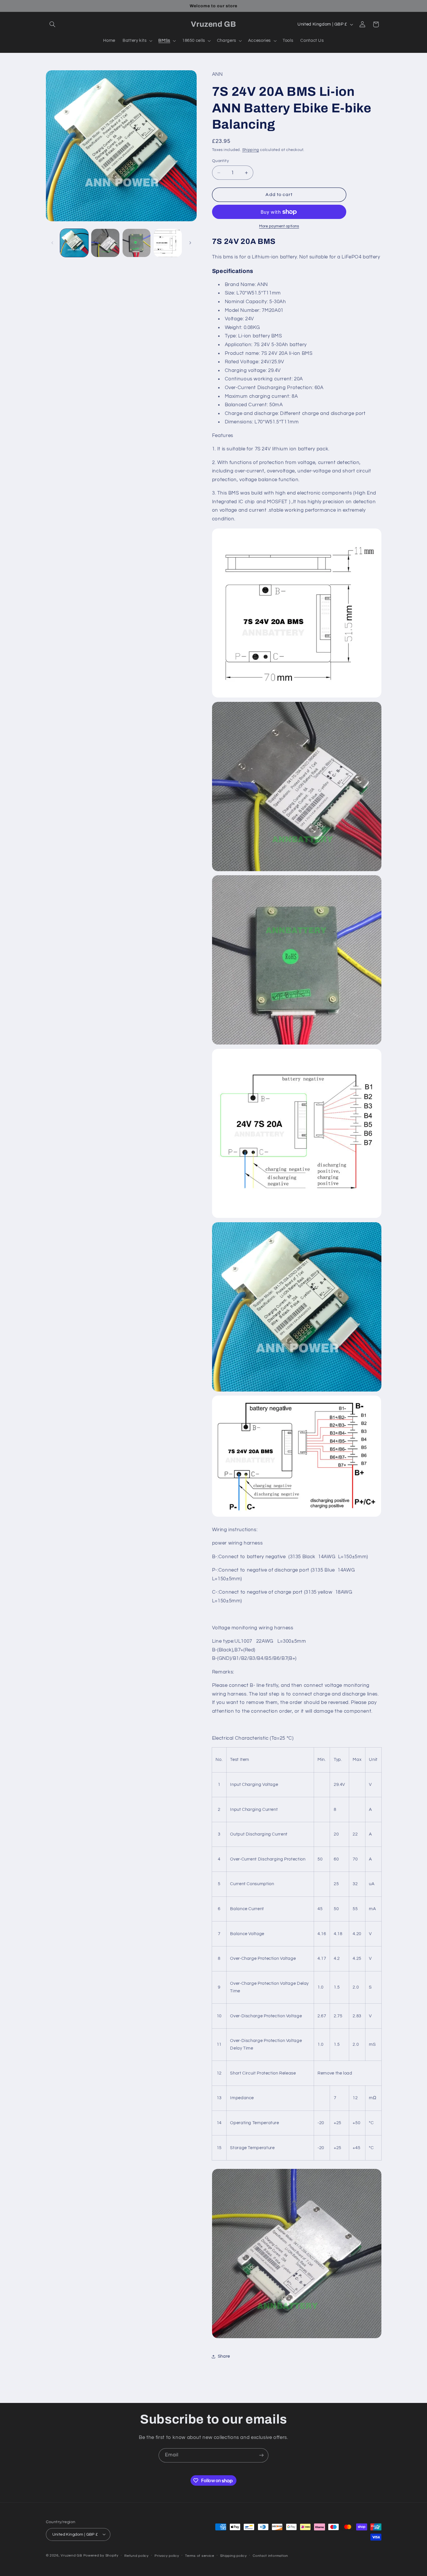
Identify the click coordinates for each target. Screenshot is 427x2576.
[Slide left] (52, 243)
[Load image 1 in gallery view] (74, 243)
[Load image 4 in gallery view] (168, 243)
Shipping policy (233, 2556)
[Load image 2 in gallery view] (105, 243)
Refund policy (137, 2556)
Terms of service (200, 2556)
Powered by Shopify (101, 2555)
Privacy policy (167, 2556)
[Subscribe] (261, 2455)
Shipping (251, 150)
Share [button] (224, 2357)
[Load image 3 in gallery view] (137, 243)
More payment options (279, 226)
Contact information (270, 2556)
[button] (53, 24)
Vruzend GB (71, 2555)
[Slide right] (190, 243)
